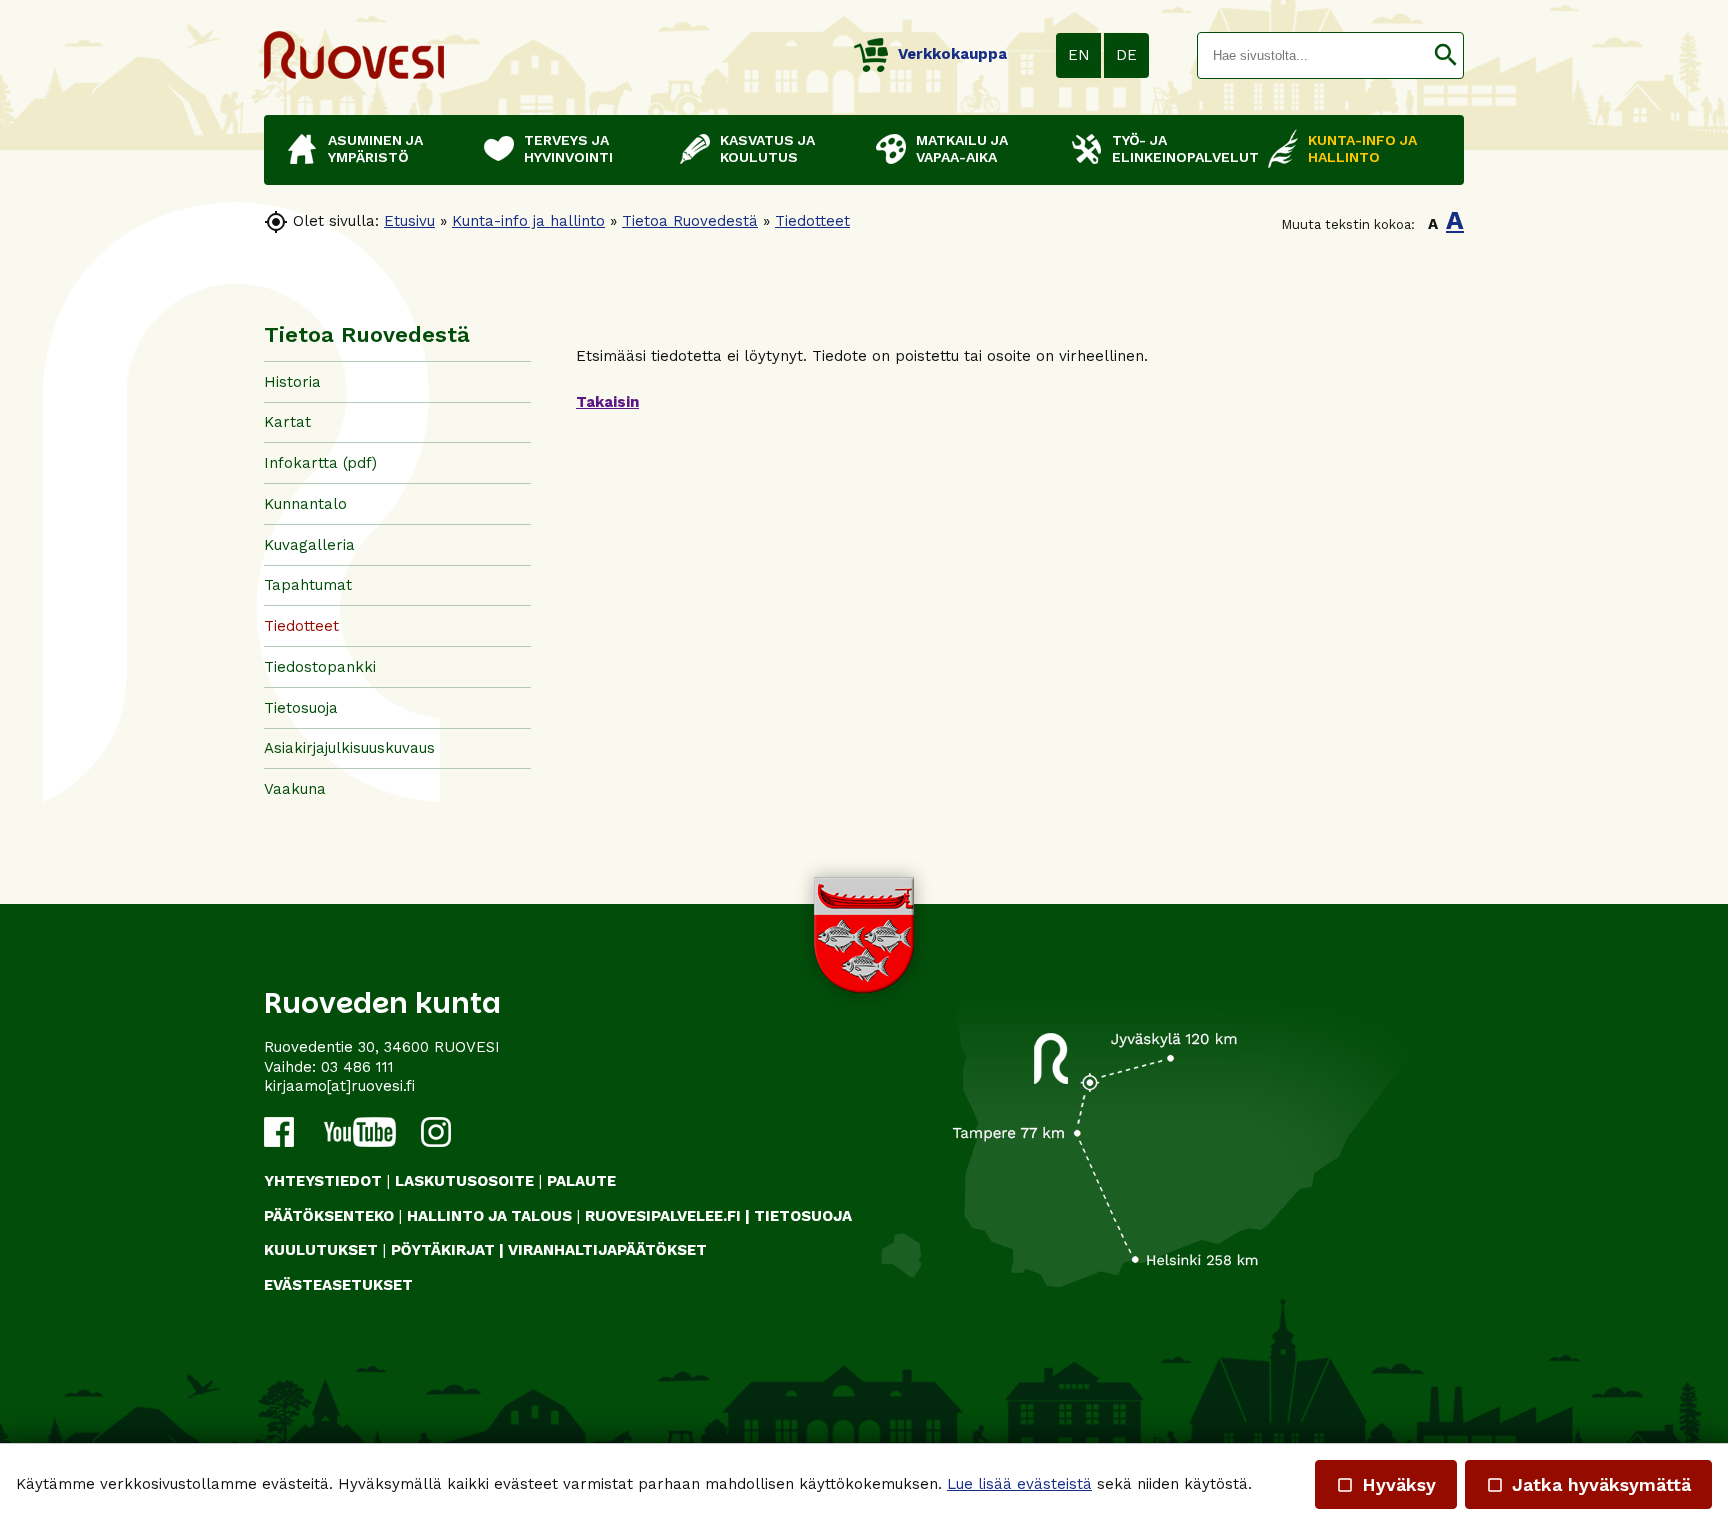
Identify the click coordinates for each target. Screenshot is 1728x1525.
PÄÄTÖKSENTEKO (329, 1216)
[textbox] (1313, 55)
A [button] (1433, 224)
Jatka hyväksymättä (1588, 1484)
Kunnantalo (305, 504)
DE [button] (1126, 55)
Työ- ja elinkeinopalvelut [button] (1180, 148)
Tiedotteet (812, 221)
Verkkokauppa (952, 54)
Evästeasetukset (338, 1285)
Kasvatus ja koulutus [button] (767, 148)
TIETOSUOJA (803, 1216)
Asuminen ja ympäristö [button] (375, 148)
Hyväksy (1386, 1484)
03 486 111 (357, 1067)
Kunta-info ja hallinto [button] (1362, 148)
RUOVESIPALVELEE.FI (663, 1216)
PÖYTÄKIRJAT (443, 1250)
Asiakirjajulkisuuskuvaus (349, 748)
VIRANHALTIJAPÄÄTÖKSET (607, 1250)
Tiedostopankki (320, 667)
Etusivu (409, 221)
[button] (1445, 55)
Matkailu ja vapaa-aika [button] (962, 148)
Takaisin (607, 402)
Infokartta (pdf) (320, 463)
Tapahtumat (308, 585)
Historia (292, 382)
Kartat (287, 422)
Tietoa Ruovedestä (690, 221)
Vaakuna (295, 789)
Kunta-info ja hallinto (528, 221)
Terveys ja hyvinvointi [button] (568, 148)
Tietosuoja (301, 708)
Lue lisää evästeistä (1019, 1484)
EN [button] (1079, 55)
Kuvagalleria (309, 545)
